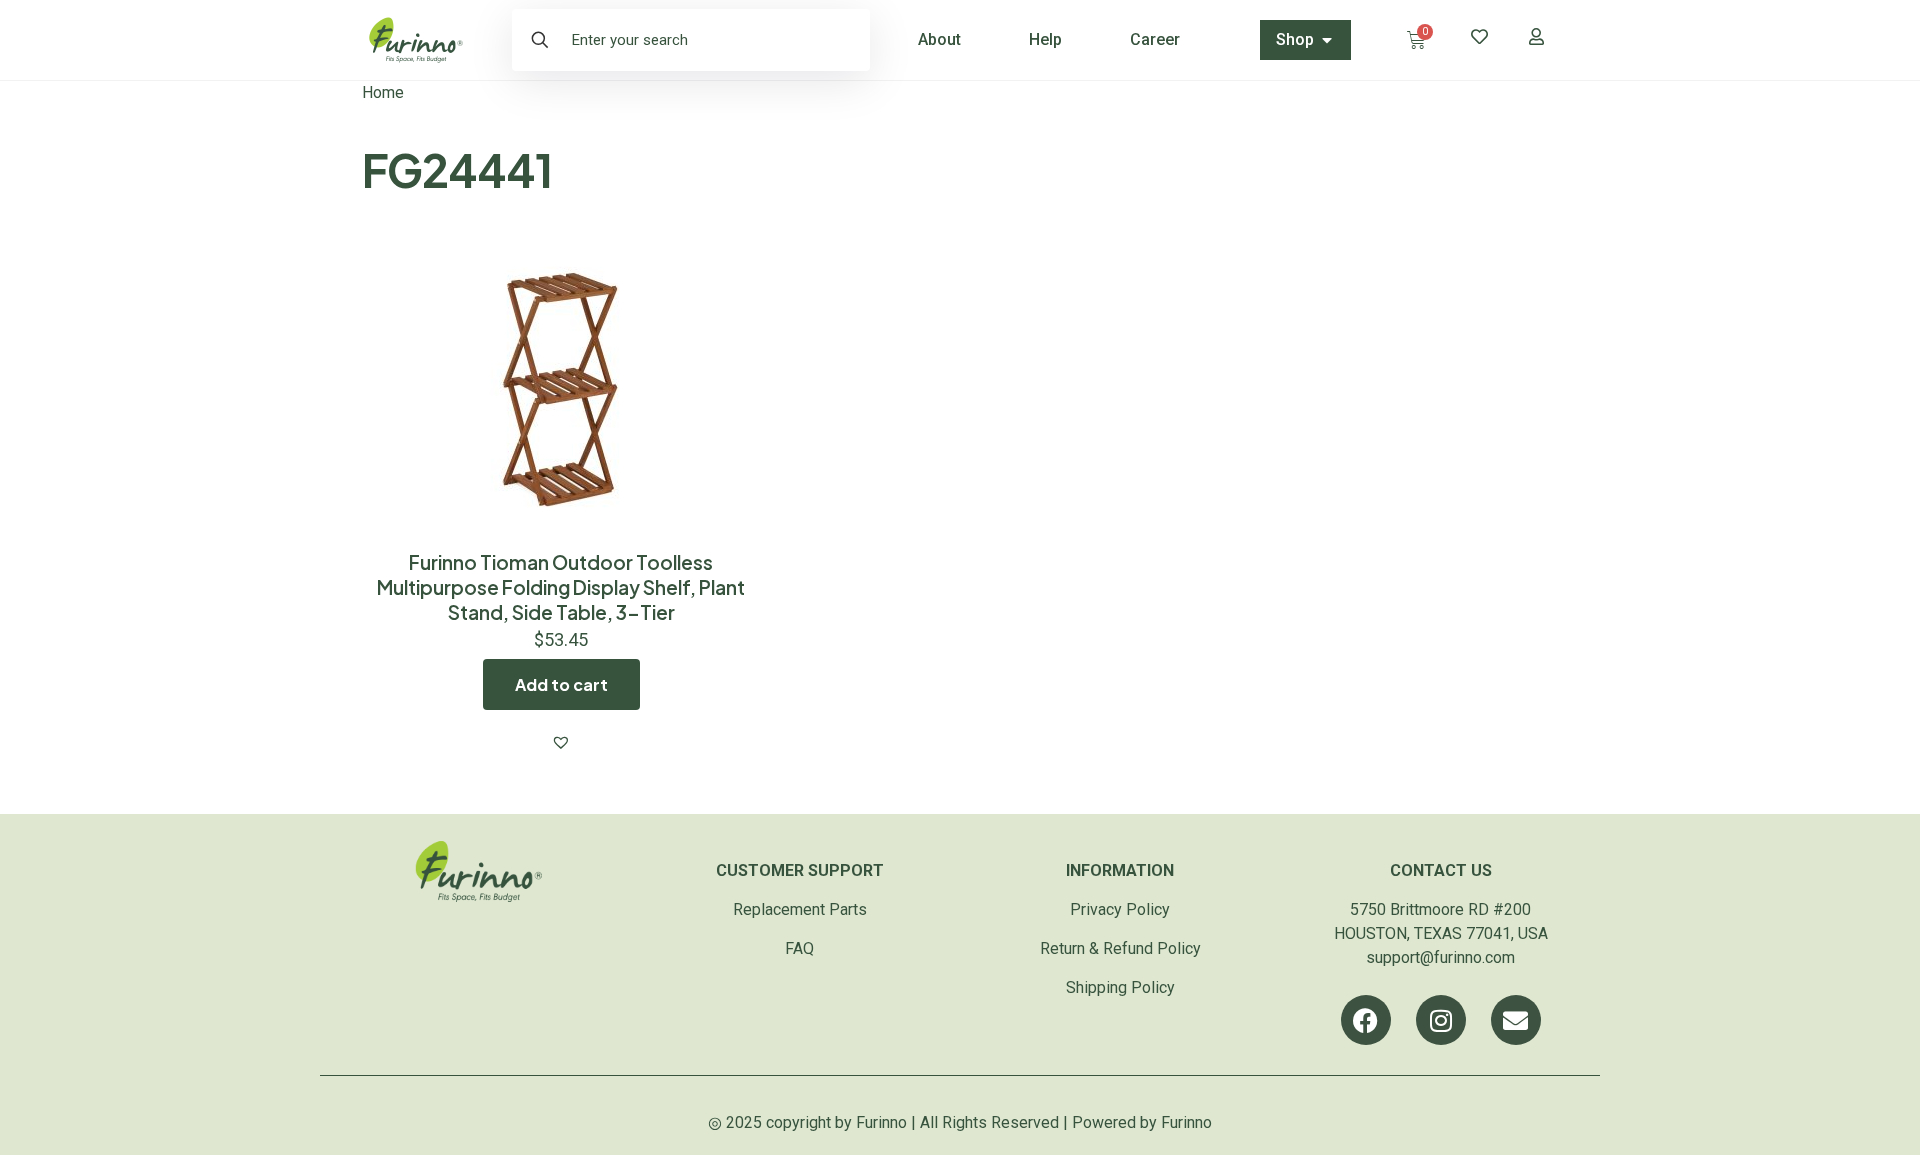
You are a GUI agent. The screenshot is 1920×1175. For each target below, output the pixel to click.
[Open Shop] (1327, 40)
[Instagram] (1441, 1020)
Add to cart (561, 684)
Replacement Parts (800, 909)
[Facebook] (1366, 1020)
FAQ (799, 948)
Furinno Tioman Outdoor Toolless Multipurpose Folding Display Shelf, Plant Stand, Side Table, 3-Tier (561, 587)
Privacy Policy (1120, 909)
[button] (561, 742)
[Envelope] (1516, 1020)
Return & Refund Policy (1120, 948)
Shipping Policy (1120, 987)
